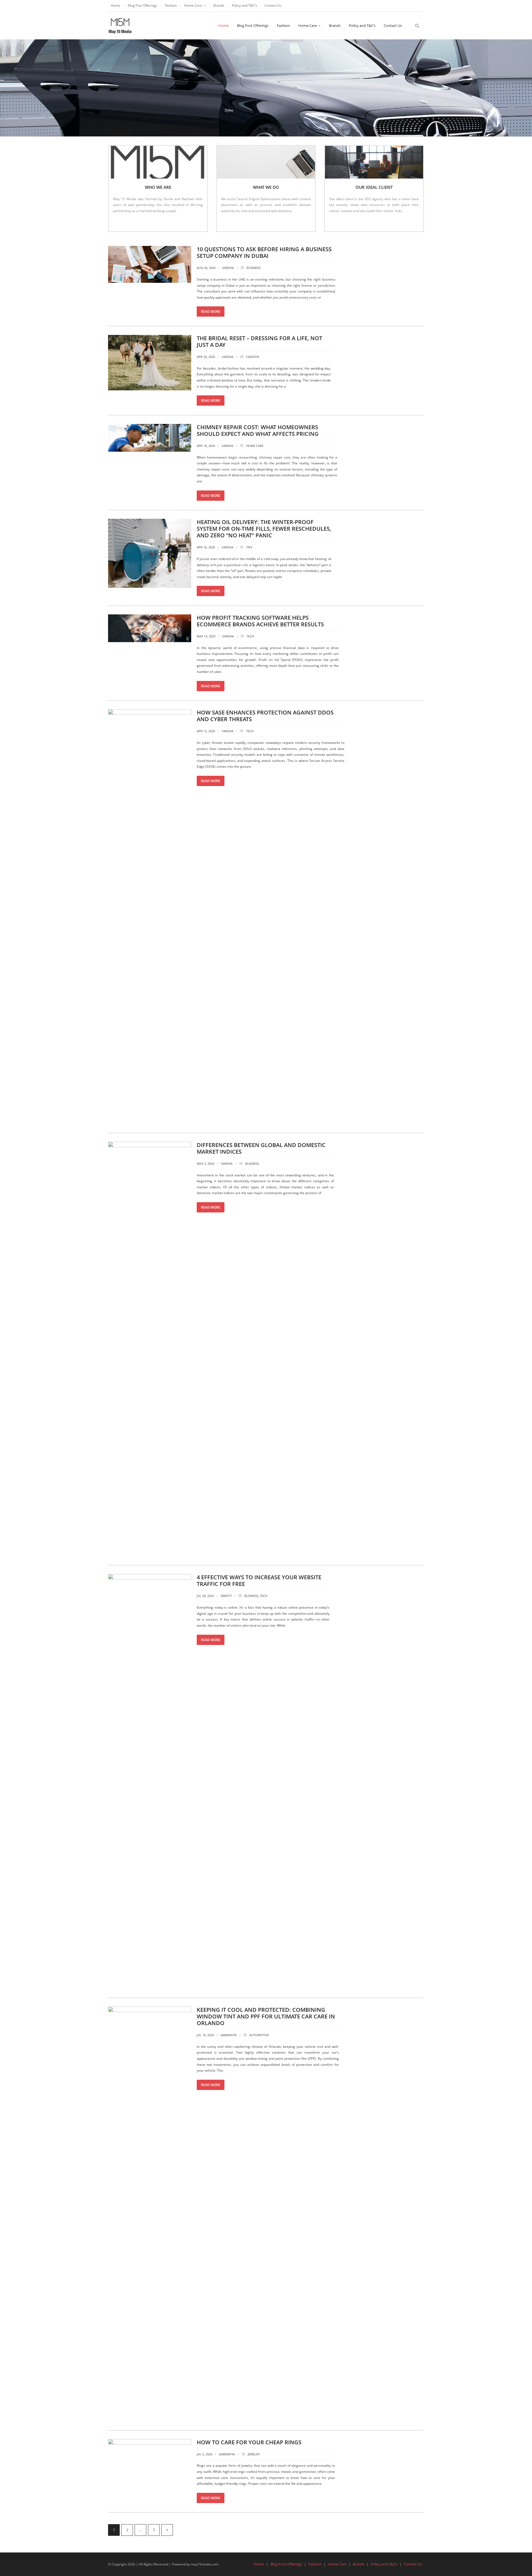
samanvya (229, 2035)
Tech (250, 636)
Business (254, 268)
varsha (228, 268)
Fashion (171, 5)
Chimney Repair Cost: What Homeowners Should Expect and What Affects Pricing (258, 430)
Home (116, 5)
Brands (219, 5)
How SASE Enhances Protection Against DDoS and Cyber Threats (265, 716)
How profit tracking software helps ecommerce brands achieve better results (260, 621)
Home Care (193, 5)
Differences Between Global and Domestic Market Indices (261, 1148)
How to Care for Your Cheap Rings (249, 2442)
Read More (124, 222)
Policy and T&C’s (245, 5)
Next (167, 2530)
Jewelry (254, 2454)
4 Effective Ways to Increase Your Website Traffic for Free (259, 1581)
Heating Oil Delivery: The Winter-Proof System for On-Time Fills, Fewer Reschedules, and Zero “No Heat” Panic (264, 529)
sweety (226, 1596)
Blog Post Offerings (143, 5)
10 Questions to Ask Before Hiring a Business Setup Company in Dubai (264, 252)
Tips (249, 547)
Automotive (259, 2035)
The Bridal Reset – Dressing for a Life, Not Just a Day (259, 341)
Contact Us (273, 5)
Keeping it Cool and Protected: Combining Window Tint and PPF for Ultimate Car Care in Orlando (266, 2016)
